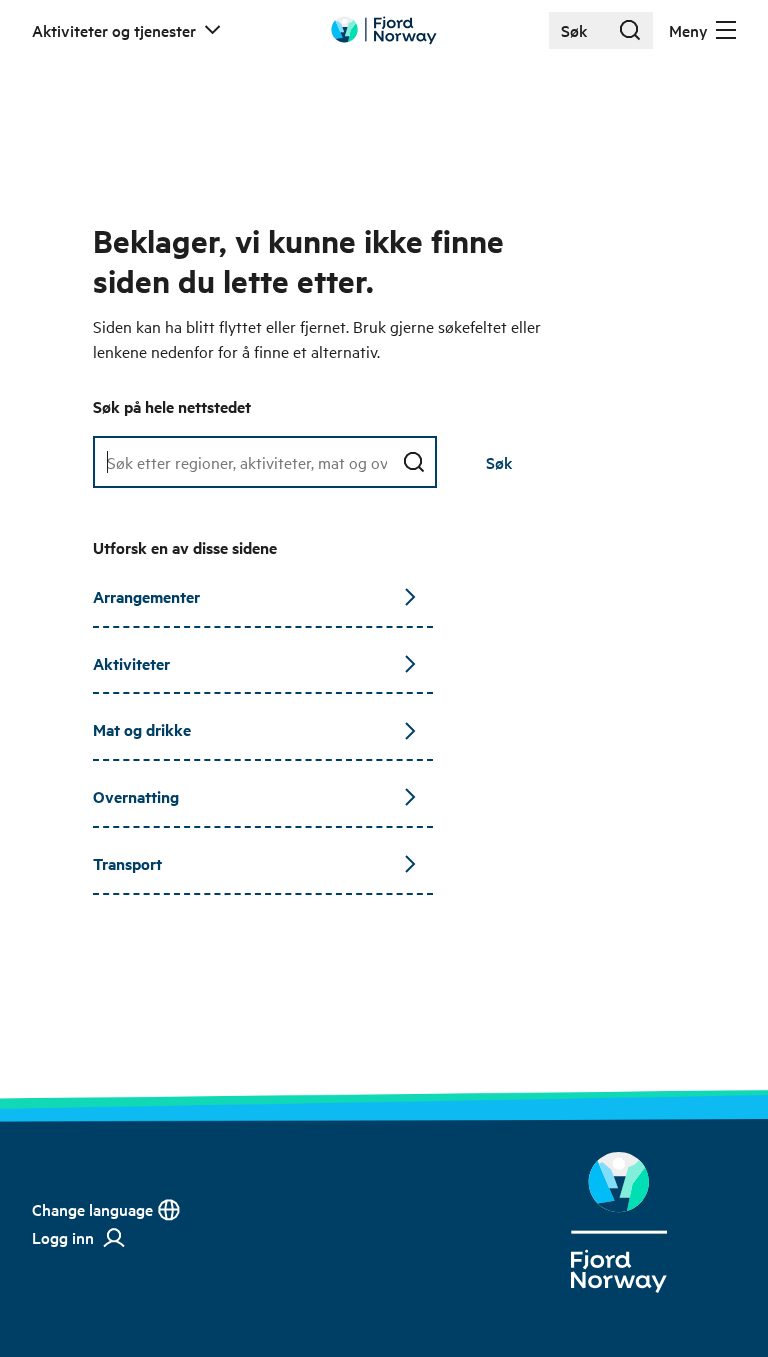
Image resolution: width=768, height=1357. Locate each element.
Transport (127, 863)
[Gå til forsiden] (384, 30)
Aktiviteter (131, 663)
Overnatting (136, 796)
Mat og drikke (142, 729)
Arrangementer (146, 596)
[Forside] (618, 1222)
